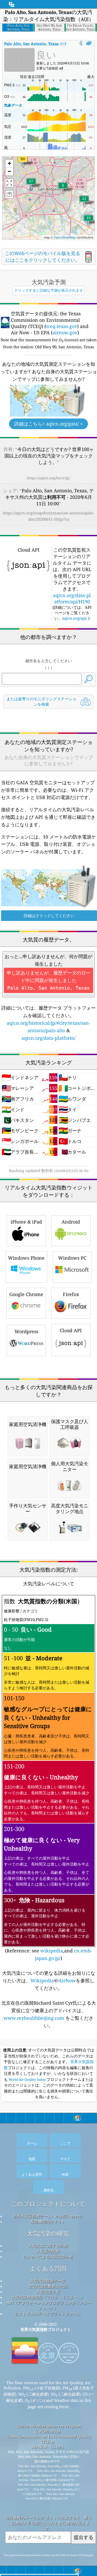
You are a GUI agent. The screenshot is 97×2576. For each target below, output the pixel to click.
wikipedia (52, 1951)
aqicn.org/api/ (75, 618)
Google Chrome (26, 1294)
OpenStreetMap (65, 237)
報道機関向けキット (48, 2221)
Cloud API (71, 1330)
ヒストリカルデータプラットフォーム (48, 2313)
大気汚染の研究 (48, 2234)
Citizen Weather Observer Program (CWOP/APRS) (48, 2429)
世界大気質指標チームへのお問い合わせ (48, 2216)
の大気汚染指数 (46, 44)
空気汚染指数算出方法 (48, 2286)
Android (71, 1222)
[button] (23, 162)
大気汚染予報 (48, 2292)
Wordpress (26, 1331)
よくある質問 (48, 2269)
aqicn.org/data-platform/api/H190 (72, 598)
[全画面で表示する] (89, 43)
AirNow (67, 1980)
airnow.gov (65, 332)
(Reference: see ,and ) (48, 1779)
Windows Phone (26, 1258)
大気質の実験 (48, 2251)
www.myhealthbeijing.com (35, 2018)
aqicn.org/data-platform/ (48, 1038)
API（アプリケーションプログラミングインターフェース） (49, 2305)
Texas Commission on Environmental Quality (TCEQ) (49, 2439)
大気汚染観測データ (48, 2281)
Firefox (71, 1294)
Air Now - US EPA (48, 2447)
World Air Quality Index (27, 2080)
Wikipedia (42, 1980)
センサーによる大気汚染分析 (48, 2257)
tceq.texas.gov (62, 326)
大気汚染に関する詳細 (48, 2246)
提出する (84, 2537)
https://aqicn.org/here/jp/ (48, 478)
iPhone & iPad (26, 1222)
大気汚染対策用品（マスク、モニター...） (48, 2297)
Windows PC (72, 1258)
